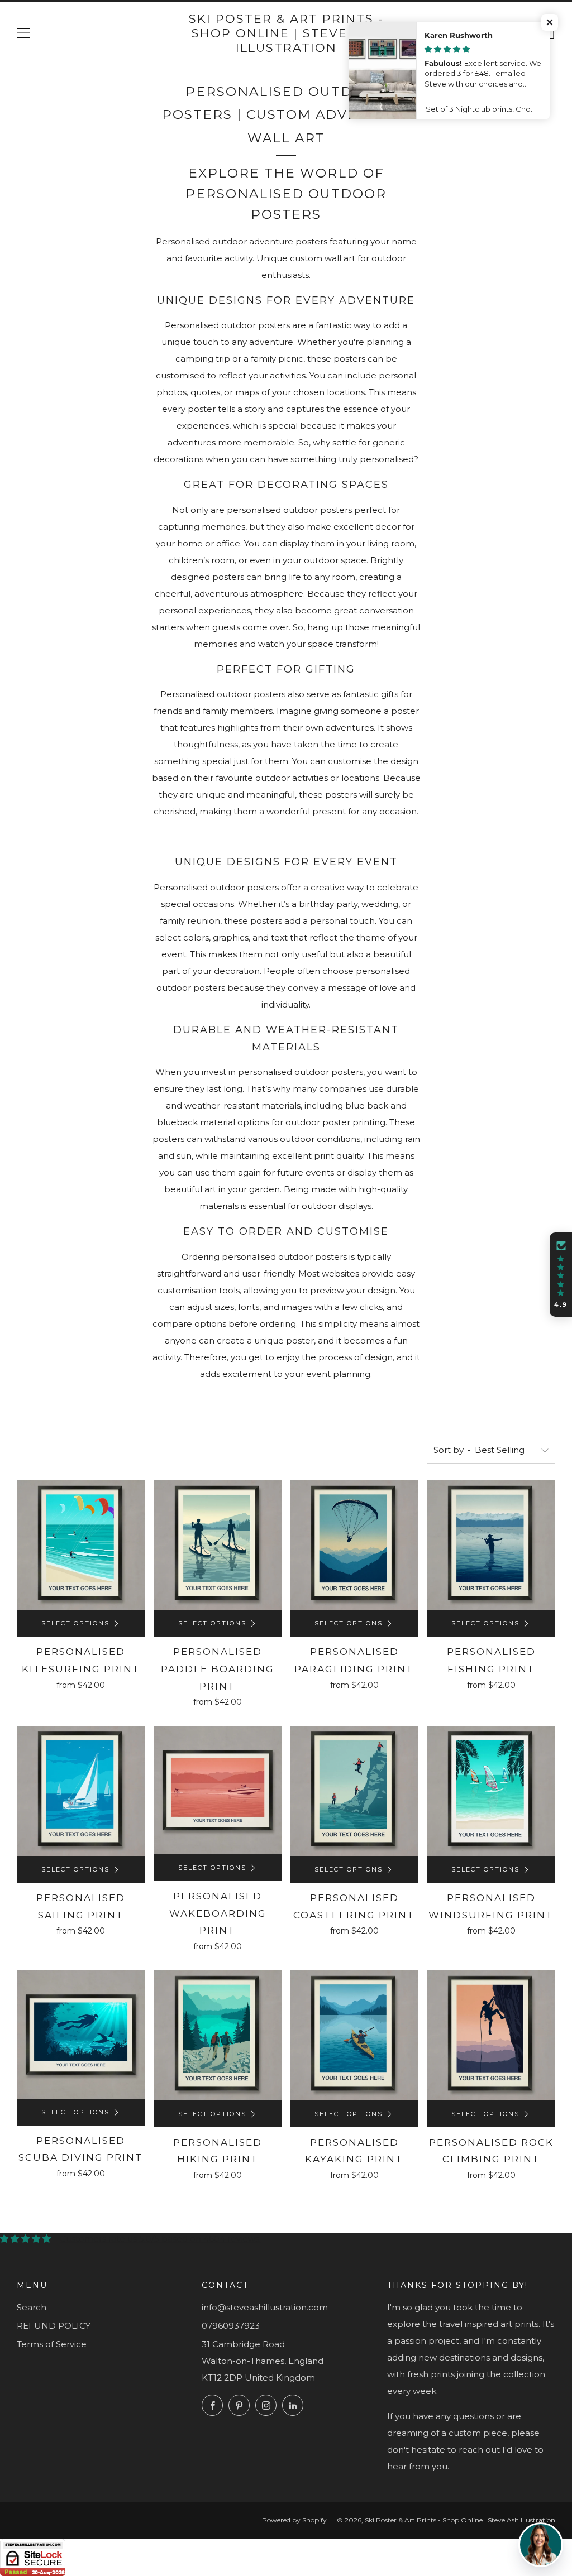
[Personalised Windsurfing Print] (491, 1791)
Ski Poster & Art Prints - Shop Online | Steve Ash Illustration (286, 33)
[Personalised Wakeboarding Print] (218, 1790)
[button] (550, 22)
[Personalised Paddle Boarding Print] (218, 1545)
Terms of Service (52, 2344)
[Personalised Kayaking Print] (355, 2035)
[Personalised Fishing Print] (491, 1545)
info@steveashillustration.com (265, 2307)
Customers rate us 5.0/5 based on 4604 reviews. (160, 2239)
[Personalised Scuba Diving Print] (81, 2035)
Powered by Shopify (294, 2520)
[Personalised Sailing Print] (81, 1791)
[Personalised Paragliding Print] (355, 1545)
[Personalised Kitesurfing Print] (81, 1545)
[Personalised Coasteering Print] (355, 1791)
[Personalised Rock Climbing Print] (491, 2035)
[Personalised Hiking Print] (218, 2035)
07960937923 (231, 2326)
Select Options (75, 1623)
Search (32, 2307)
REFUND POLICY (54, 2326)
